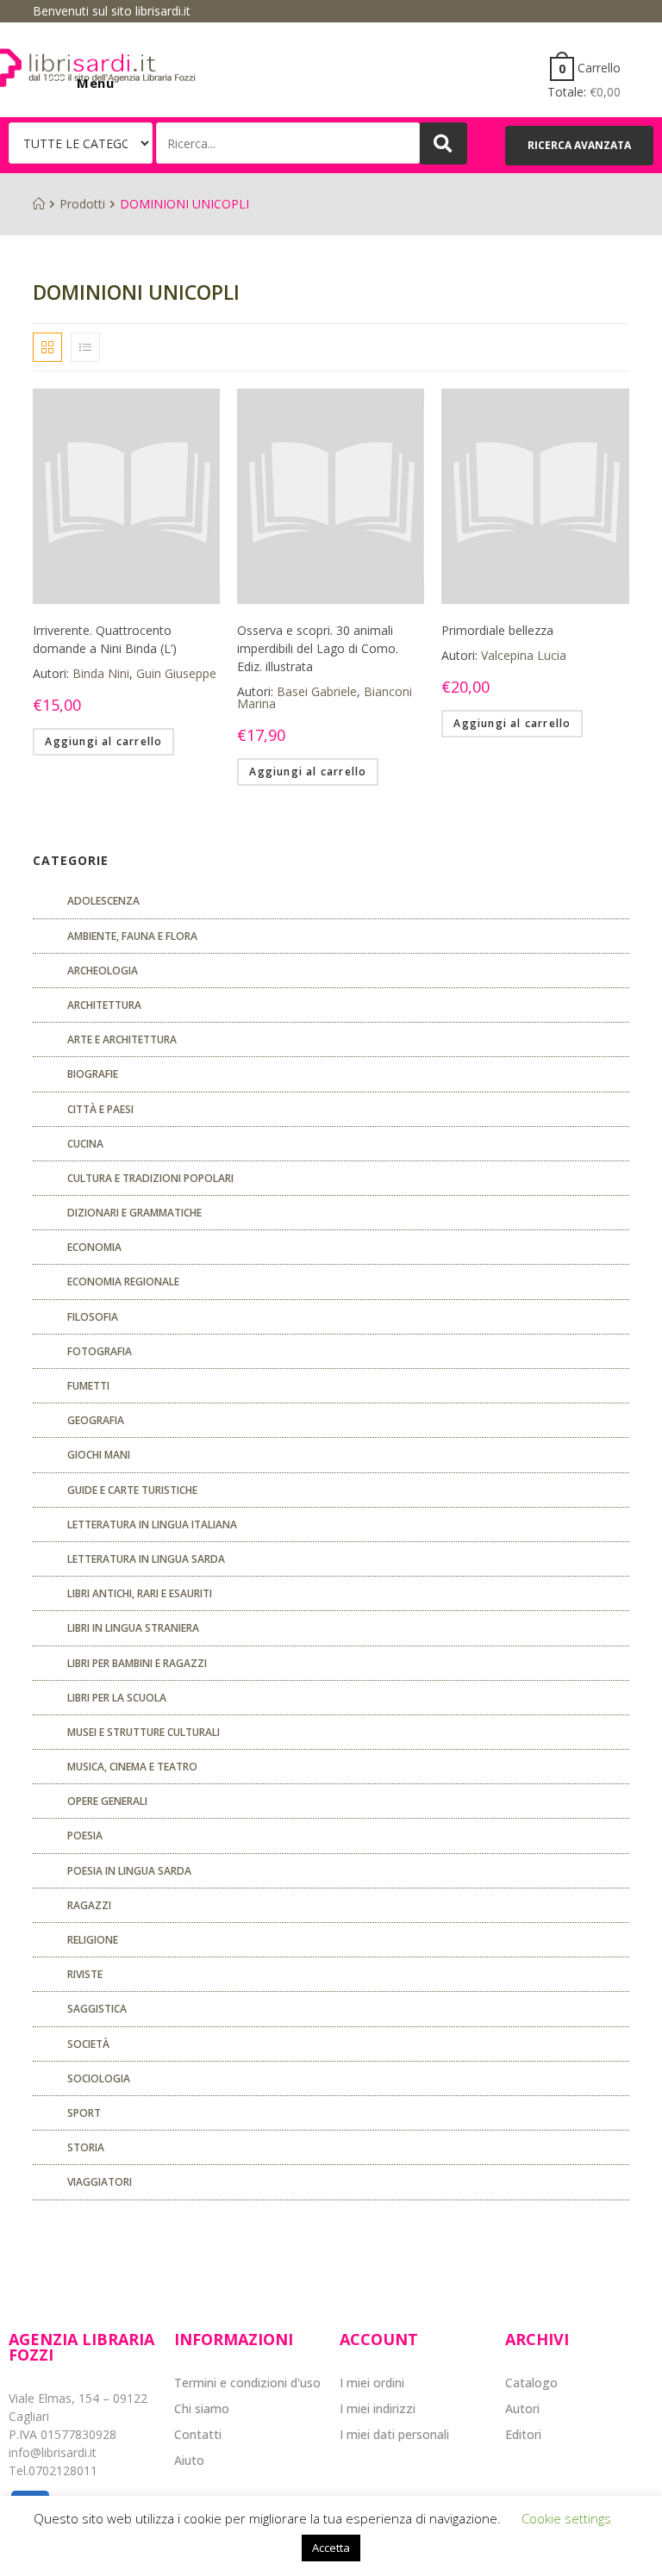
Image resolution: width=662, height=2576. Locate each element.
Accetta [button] (331, 2548)
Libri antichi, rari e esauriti (140, 1593)
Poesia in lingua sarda (129, 1871)
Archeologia (103, 971)
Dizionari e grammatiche (134, 1213)
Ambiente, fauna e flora (132, 936)
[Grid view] (47, 347)
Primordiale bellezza (497, 630)
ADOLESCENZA (103, 901)
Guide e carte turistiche (132, 1490)
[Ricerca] (288, 143)
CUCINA (85, 1144)
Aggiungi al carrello (103, 741)
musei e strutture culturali (144, 1732)
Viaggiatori (100, 2182)
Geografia (96, 1420)
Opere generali (107, 1801)
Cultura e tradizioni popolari (150, 1178)
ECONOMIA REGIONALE (123, 1282)
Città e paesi (100, 1109)
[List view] (85, 347)
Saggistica (97, 2009)
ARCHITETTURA (104, 1005)
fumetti (88, 1386)
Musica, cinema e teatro (132, 1767)
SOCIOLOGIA (99, 2078)
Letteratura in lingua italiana (152, 1524)
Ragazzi (89, 1905)
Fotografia (100, 1351)
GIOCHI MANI (99, 1455)
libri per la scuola (117, 1698)
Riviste (85, 1974)
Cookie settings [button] (566, 2518)
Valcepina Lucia (524, 655)
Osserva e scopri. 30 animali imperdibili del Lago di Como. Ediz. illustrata (318, 648)
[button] (579, 146)
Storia (86, 2147)
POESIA (85, 1836)
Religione (93, 1940)
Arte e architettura (122, 1039)
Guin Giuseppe (176, 673)
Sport (84, 2113)
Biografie (93, 1074)
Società (88, 2044)
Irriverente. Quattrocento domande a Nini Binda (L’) (105, 639)
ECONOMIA (94, 1247)
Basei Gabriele (317, 691)
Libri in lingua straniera (133, 1628)
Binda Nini (101, 673)
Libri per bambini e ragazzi (137, 1663)
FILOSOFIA (93, 1317)
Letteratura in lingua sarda (146, 1559)
